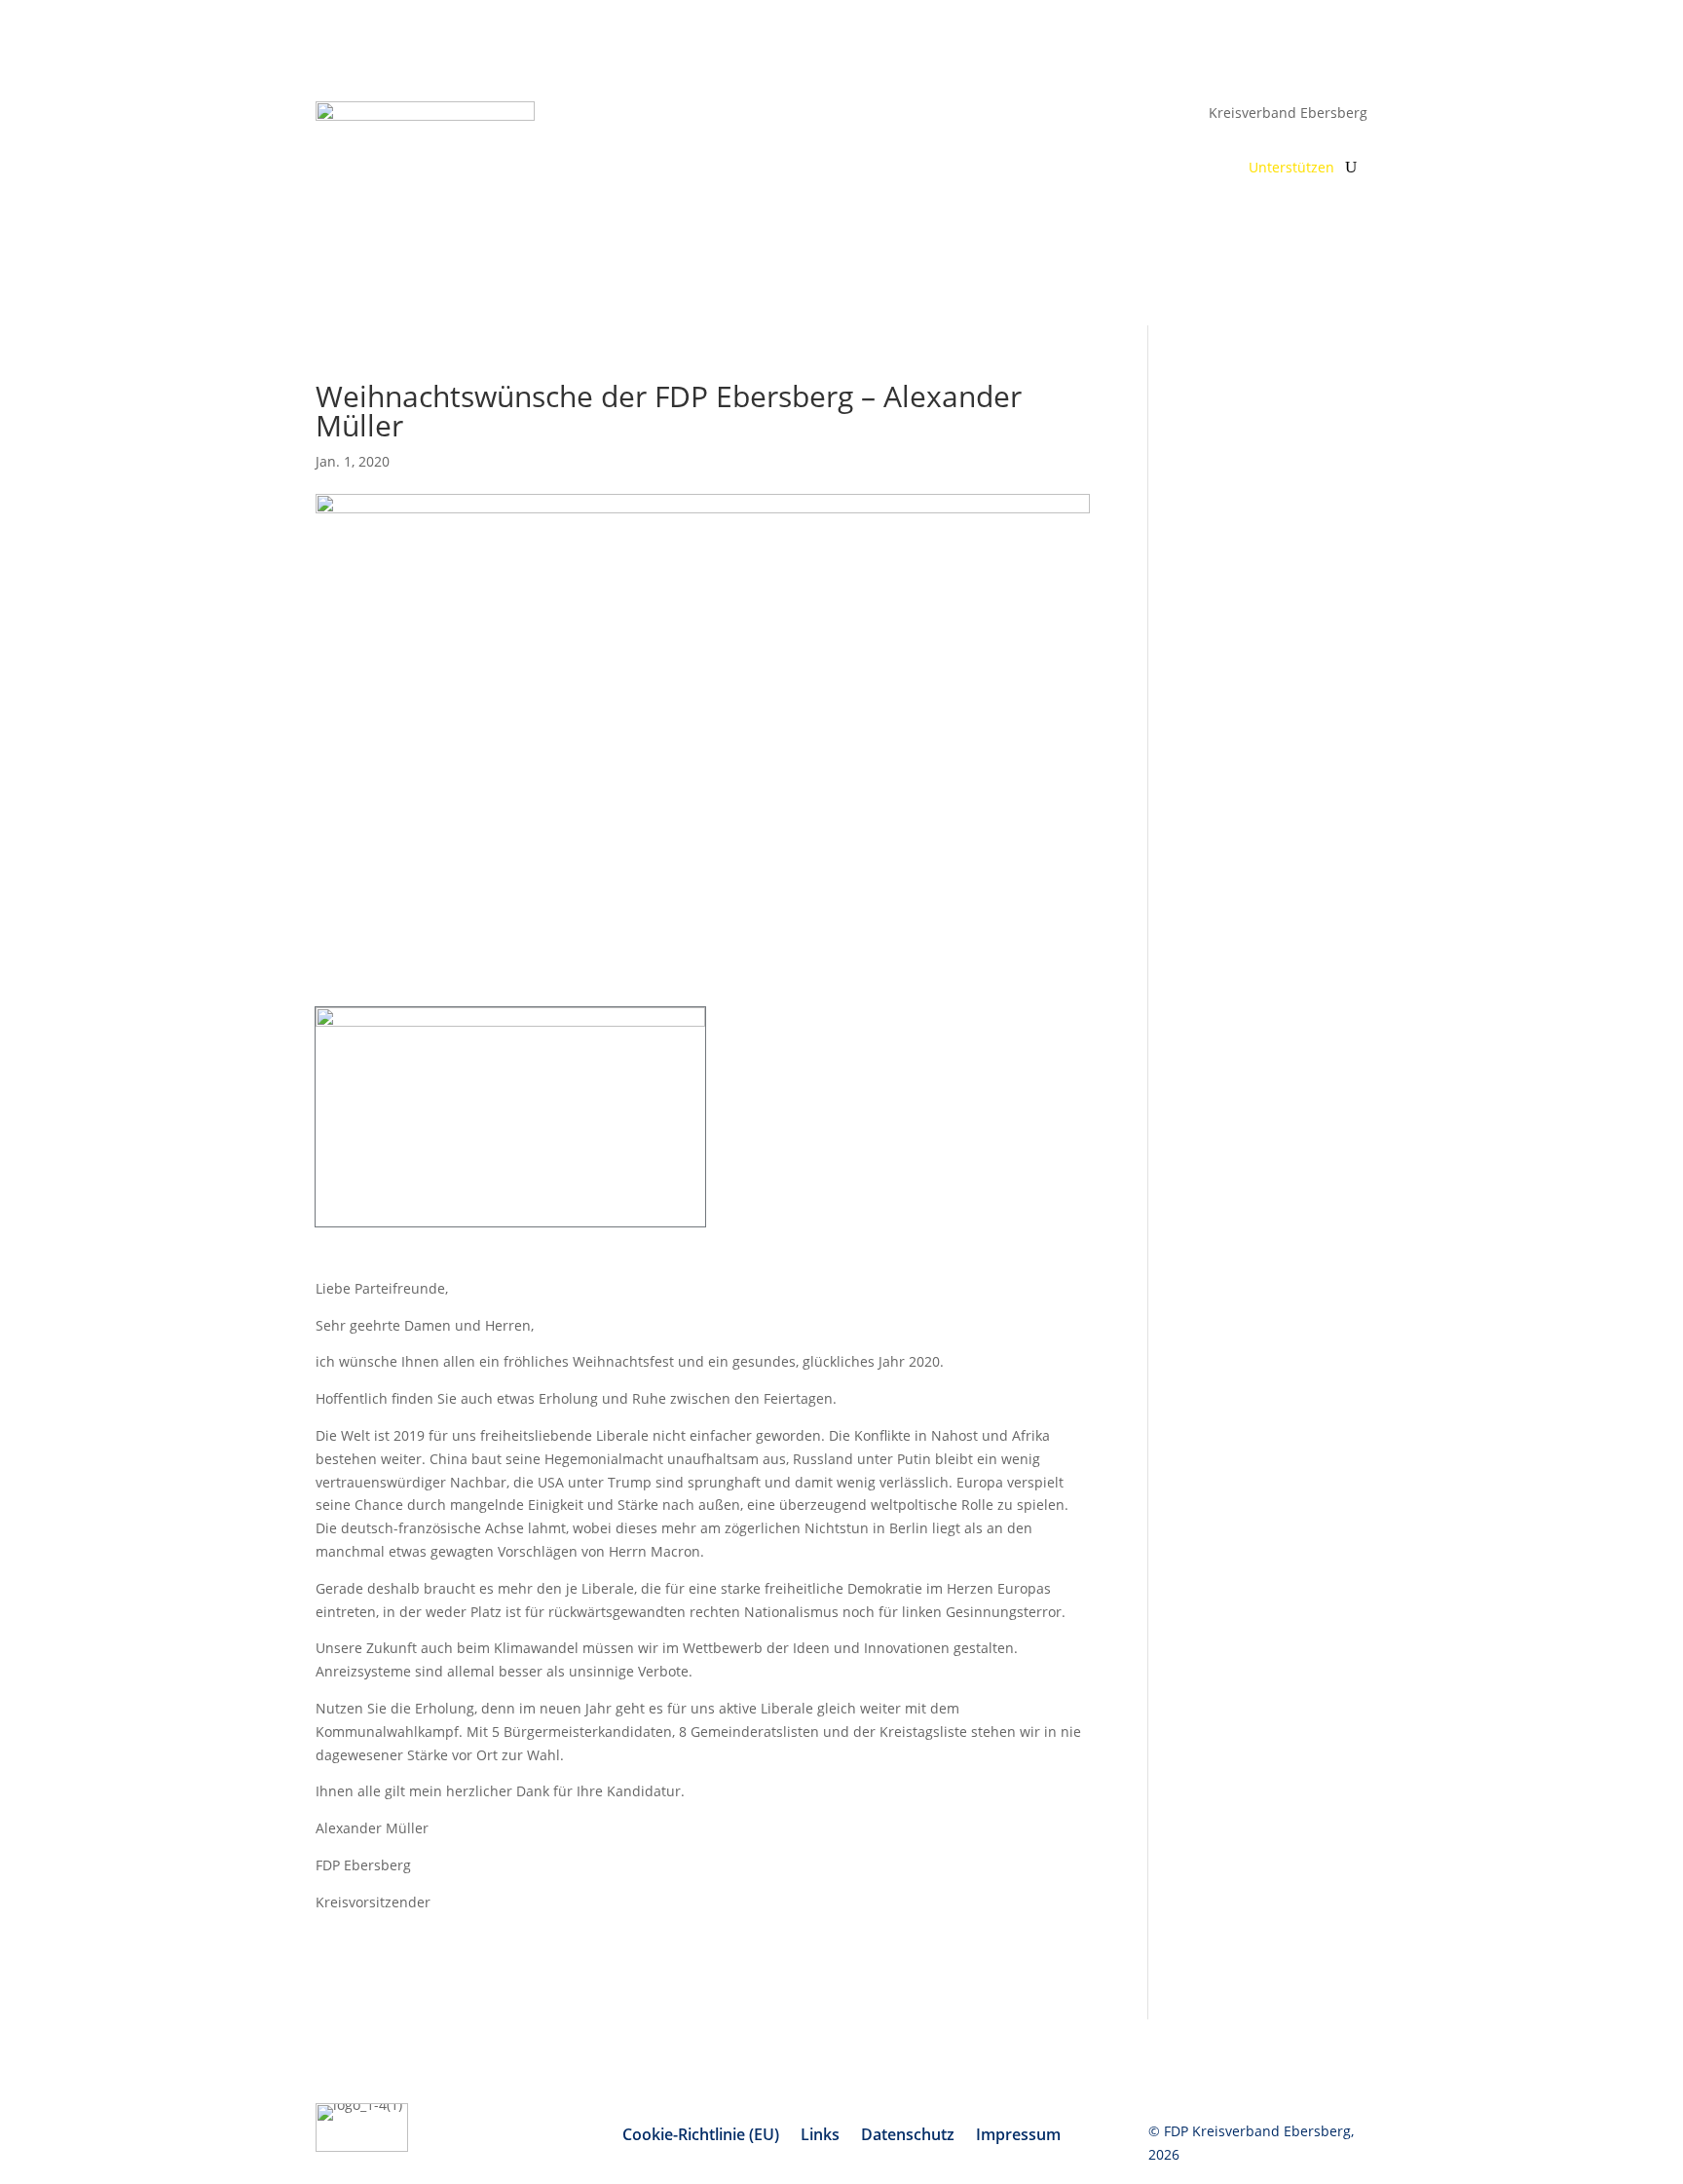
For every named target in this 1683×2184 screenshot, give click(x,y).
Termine (1115, 169)
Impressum (1018, 2136)
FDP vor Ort (924, 169)
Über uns (1036, 169)
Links (820, 2136)
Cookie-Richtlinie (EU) (701, 2136)
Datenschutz (908, 2136)
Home (843, 169)
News (1186, 169)
